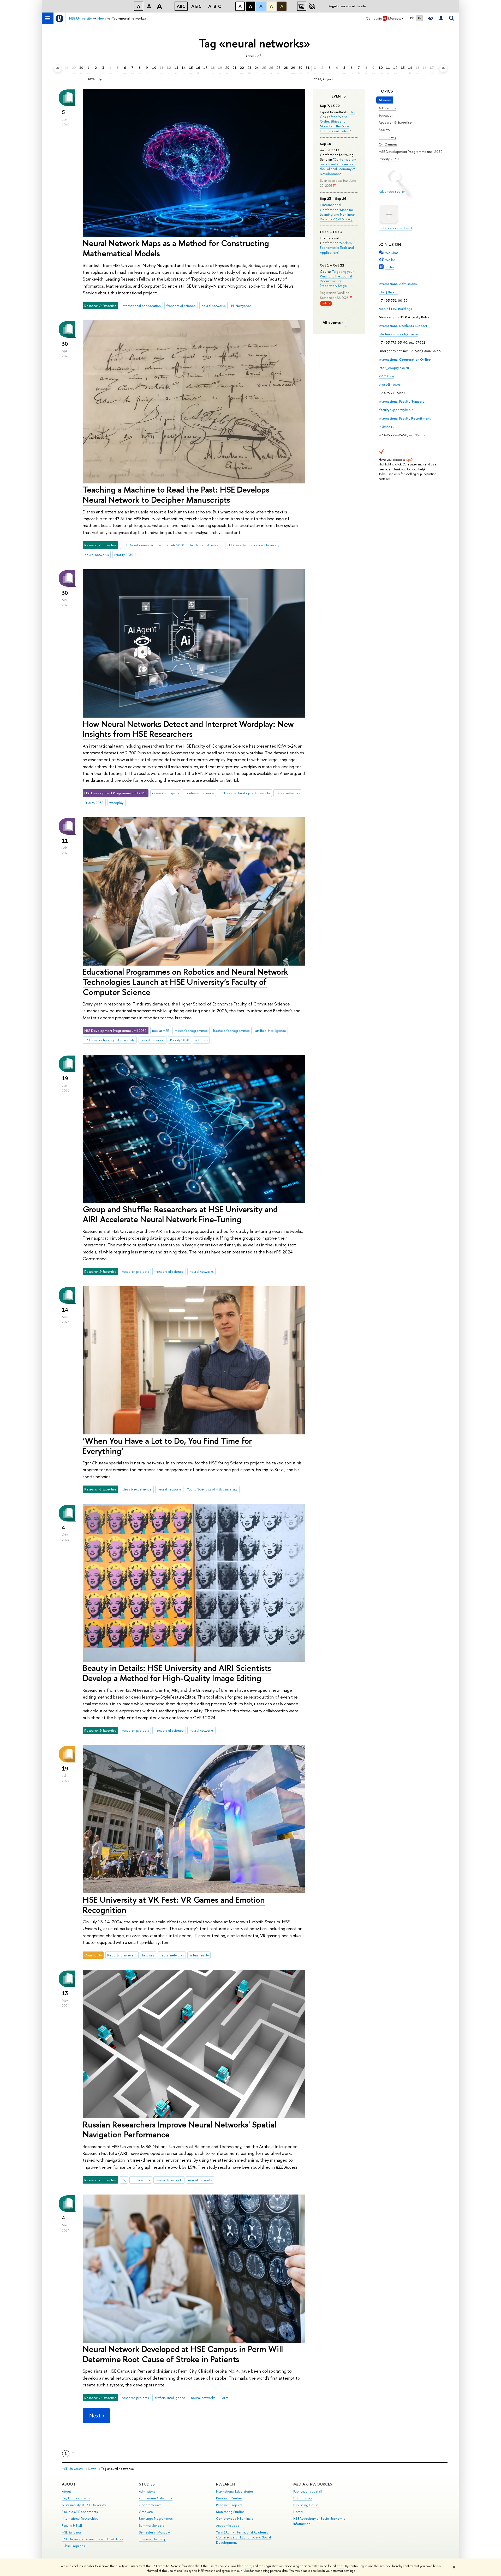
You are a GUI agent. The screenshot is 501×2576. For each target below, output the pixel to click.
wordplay (116, 803)
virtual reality (199, 1955)
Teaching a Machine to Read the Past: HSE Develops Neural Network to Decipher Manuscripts (176, 495)
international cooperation (141, 306)
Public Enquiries (73, 2546)
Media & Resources (313, 2484)
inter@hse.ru (389, 292)
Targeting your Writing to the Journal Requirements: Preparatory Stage (337, 279)
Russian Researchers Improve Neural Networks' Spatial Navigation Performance (180, 2129)
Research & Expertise (395, 122)
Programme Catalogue (156, 2498)
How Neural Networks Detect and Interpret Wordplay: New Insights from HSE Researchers (188, 729)
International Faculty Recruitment (405, 418)
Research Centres (229, 2498)
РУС (413, 18)
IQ (124, 2180)
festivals (148, 1955)
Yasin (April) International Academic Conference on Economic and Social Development (243, 2538)
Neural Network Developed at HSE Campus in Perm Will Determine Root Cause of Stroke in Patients (183, 2354)
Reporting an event (122, 1955)
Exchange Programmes (156, 2519)
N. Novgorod (241, 306)
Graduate (146, 2512)
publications (141, 2180)
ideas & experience (137, 1489)
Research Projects (229, 2505)
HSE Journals (303, 2498)
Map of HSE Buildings (395, 309)
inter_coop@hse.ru (394, 368)
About (69, 2484)
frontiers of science (181, 306)
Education (386, 115)
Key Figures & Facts (76, 2498)
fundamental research (207, 545)
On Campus (388, 144)
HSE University (72, 2469)
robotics (201, 1040)
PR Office (386, 376)
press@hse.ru (389, 384)
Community (387, 137)
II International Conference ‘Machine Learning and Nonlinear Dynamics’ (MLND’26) (337, 212)
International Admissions (398, 284)
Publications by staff (308, 2491)
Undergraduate (150, 2505)
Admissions (387, 108)
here (248, 2566)
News (92, 2469)
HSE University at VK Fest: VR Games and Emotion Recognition (174, 1905)
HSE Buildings (72, 2532)
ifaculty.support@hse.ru (397, 410)
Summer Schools (151, 2526)
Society (384, 130)
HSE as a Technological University (254, 545)
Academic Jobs (227, 2526)
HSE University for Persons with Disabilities (92, 2539)
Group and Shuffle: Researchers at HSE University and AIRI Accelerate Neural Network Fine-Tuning (180, 1214)
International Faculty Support (401, 401)
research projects (166, 793)
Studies (147, 2484)
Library (298, 2512)
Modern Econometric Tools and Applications (337, 247)
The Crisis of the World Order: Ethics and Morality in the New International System (337, 121)
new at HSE (160, 1031)
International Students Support (403, 326)
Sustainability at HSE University (84, 2505)
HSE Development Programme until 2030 (411, 151)
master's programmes (191, 1031)
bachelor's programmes (231, 1031)
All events (332, 322)
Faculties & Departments (80, 2512)
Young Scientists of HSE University (212, 1489)
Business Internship (153, 2539)
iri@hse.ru (386, 427)
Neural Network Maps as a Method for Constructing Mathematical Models (176, 248)
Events (339, 96)
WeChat (392, 253)
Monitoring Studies (230, 2512)
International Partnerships (80, 2519)
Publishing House (306, 2505)
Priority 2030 (389, 159)
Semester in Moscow (154, 2532)
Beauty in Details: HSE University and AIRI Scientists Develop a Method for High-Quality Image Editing (177, 1673)
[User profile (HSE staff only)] (441, 18)
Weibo (390, 260)
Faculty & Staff (72, 2526)
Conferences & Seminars (234, 2519)
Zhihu (389, 267)
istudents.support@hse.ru (398, 334)
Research (226, 2484)
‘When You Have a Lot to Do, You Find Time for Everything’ (167, 1446)
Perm (225, 2398)
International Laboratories (235, 2491)
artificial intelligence (271, 1031)
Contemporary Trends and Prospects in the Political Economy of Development (338, 166)
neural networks (213, 306)
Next (95, 2416)
